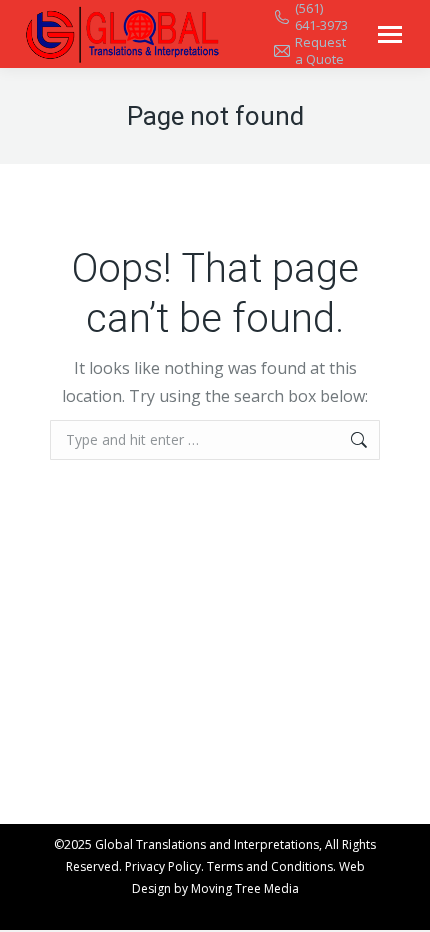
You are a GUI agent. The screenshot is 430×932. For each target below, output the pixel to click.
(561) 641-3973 (321, 17)
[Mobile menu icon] (390, 34)
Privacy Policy (163, 866)
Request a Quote (320, 51)
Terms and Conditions (270, 866)
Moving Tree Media (245, 888)
